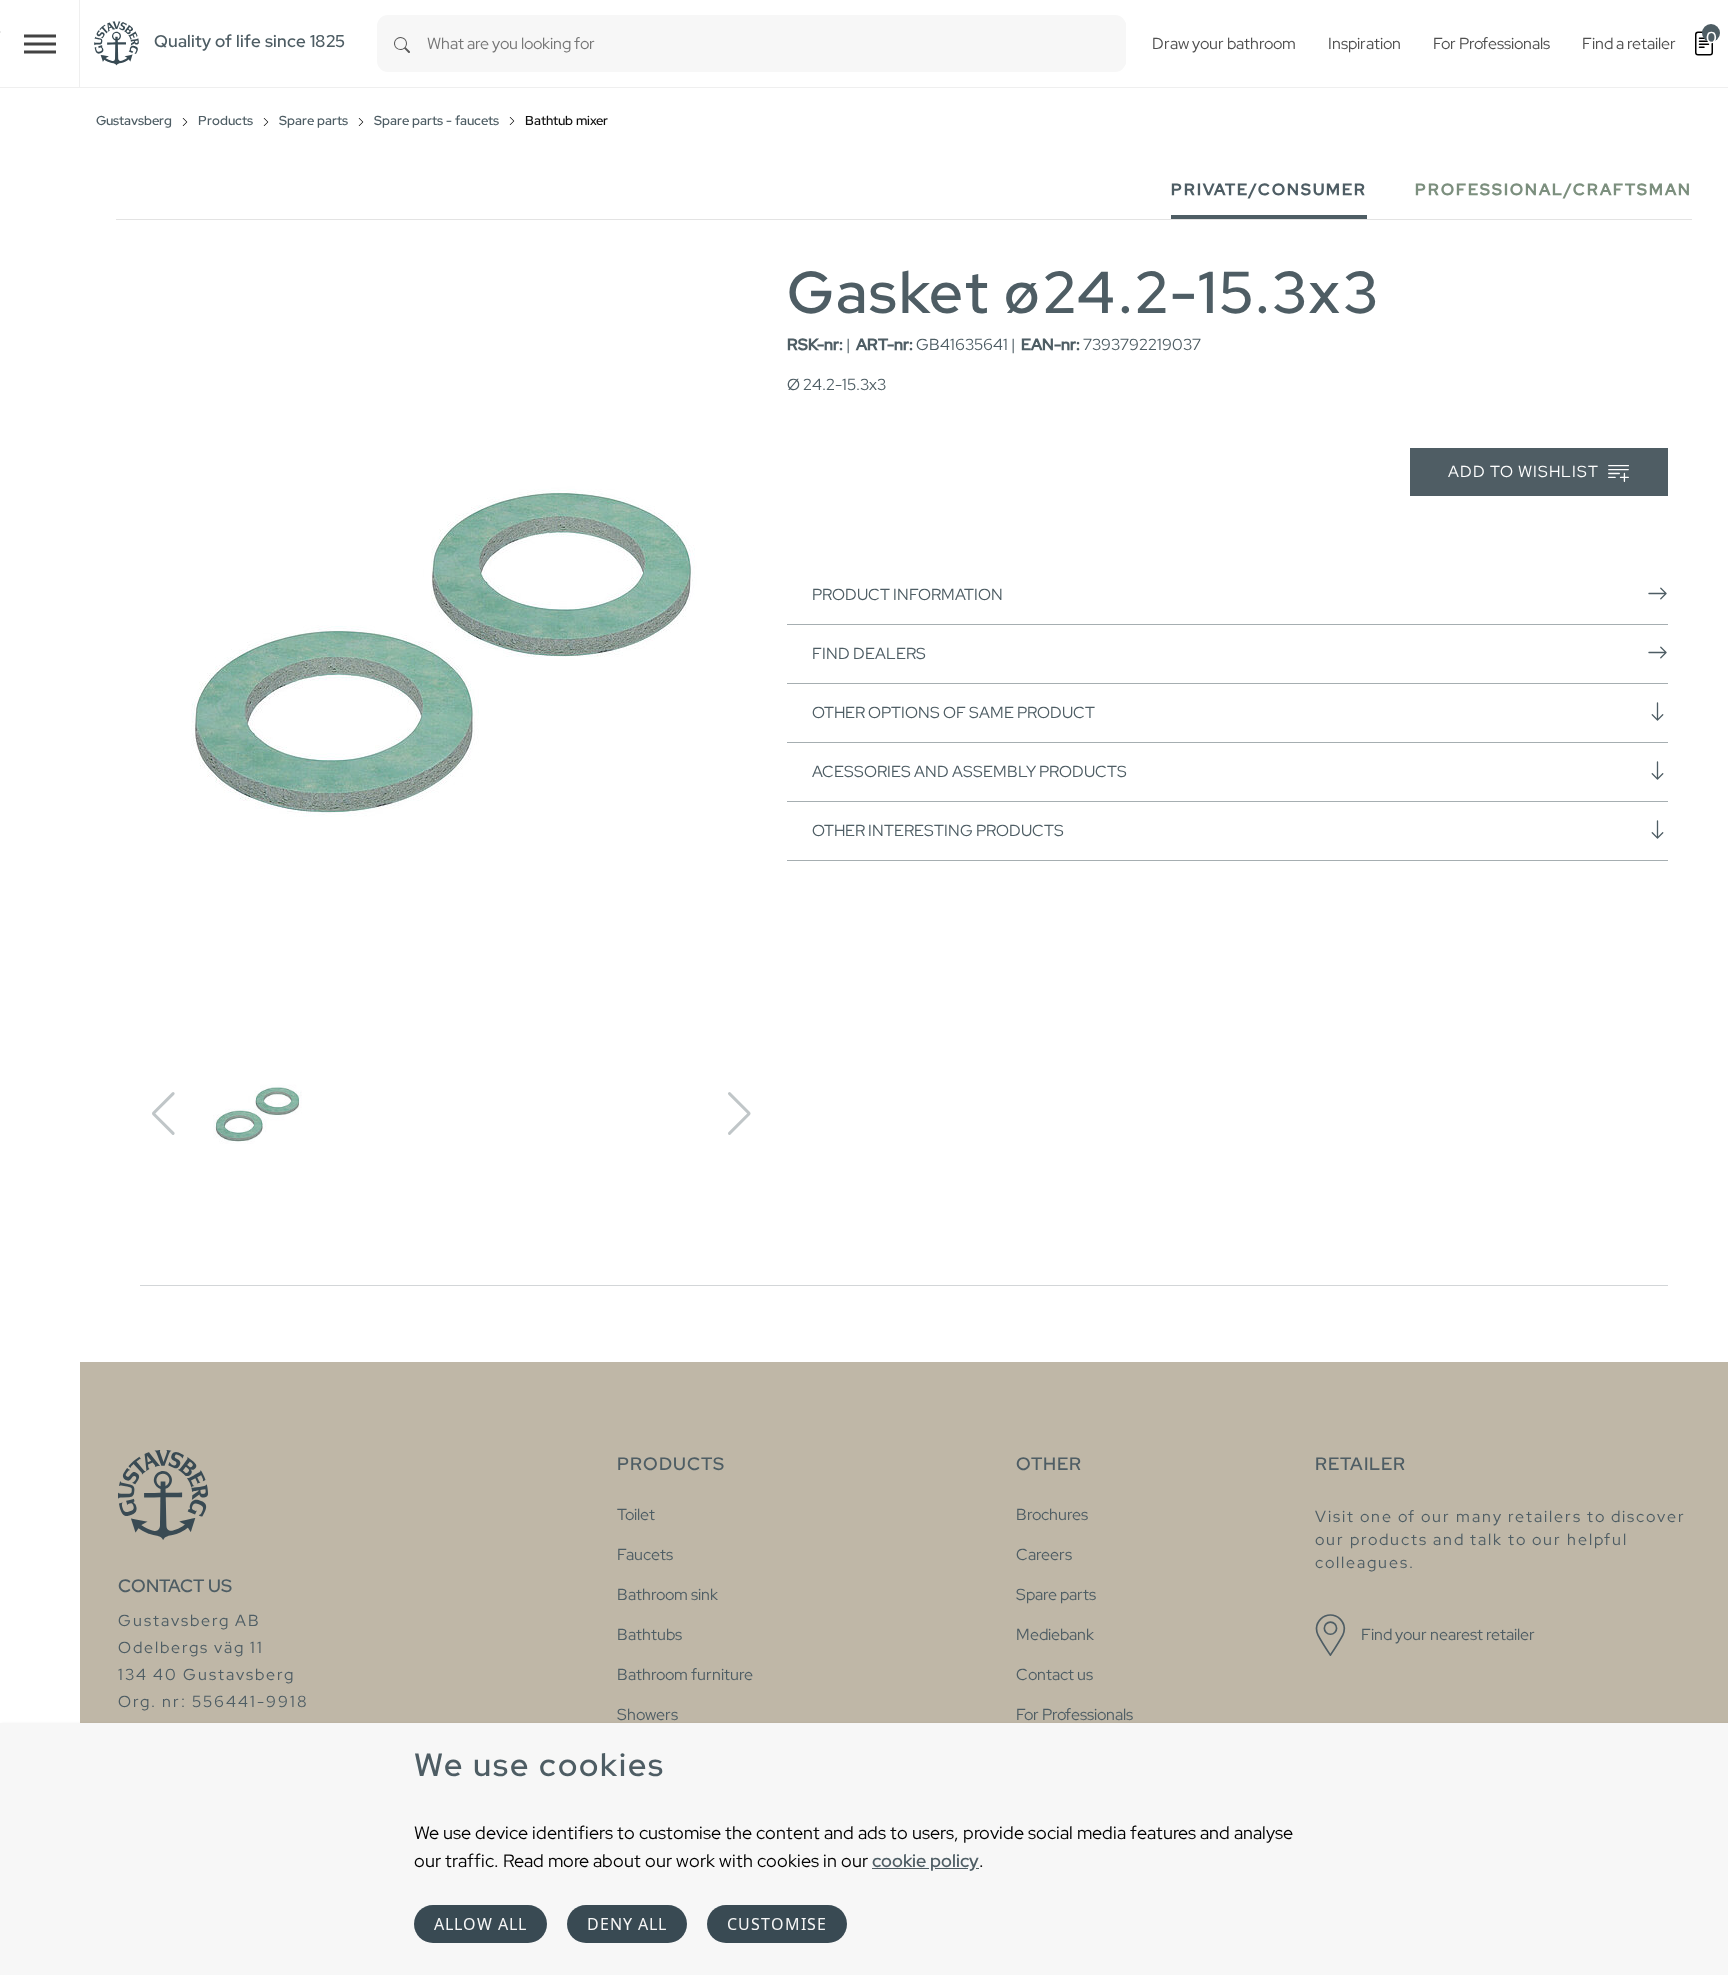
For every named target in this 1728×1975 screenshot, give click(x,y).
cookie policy (925, 1860)
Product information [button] (907, 594)
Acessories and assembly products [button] (969, 771)
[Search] (402, 43)
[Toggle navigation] (40, 43)
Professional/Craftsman (1553, 189)
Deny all (627, 1924)
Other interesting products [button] (938, 830)
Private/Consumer (1269, 189)
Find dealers (869, 653)
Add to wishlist (1525, 471)
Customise (777, 1924)
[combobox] (776, 43)
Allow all (480, 1924)
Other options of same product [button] (953, 712)
